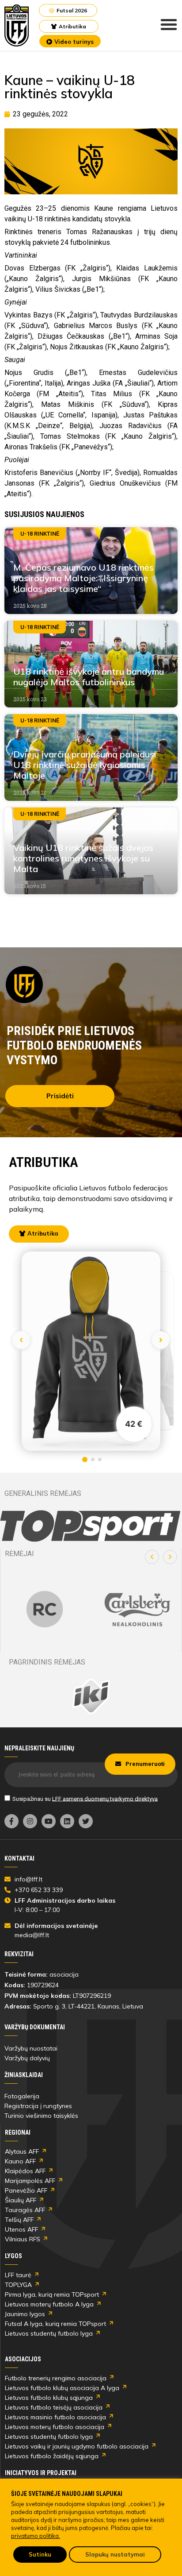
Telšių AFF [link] (19, 2220)
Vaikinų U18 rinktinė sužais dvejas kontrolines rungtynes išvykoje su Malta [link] (83, 858)
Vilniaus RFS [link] (23, 2239)
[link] (17, 25)
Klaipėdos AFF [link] (25, 2171)
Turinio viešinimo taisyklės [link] (41, 2116)
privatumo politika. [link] (36, 2536)
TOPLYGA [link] (18, 2285)
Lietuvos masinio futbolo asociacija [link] (55, 2417)
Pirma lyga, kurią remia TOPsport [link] (52, 2294)
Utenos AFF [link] (21, 2229)
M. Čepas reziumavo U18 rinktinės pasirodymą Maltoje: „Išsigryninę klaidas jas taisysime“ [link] (83, 578)
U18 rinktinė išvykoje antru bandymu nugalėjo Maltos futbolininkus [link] (89, 677)
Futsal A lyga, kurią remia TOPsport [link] (55, 2324)
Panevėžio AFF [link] (26, 2190)
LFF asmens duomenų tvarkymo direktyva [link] (105, 1798)
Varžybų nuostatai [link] (31, 2048)
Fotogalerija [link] (22, 2096)
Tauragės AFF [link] (25, 2210)
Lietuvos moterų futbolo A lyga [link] (49, 2304)
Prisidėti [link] (60, 1096)
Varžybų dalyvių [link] (27, 2058)
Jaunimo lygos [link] (25, 2314)
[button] (152, 1557)
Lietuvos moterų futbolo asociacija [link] (55, 2427)
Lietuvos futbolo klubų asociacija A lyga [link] (62, 2388)
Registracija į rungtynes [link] (38, 2106)
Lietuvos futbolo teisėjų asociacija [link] (54, 2407)
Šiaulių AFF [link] (21, 2200)
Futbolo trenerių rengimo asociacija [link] (56, 2378)
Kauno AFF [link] (20, 2161)
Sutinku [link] (40, 2554)
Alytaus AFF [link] (22, 2151)
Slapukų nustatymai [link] (115, 2554)
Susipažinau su (85, 1798)
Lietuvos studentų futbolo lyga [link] (49, 2333)
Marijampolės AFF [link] (30, 2181)
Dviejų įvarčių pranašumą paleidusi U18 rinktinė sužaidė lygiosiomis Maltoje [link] (85, 765)
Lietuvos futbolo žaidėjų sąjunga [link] (52, 2456)
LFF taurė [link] (18, 2275)
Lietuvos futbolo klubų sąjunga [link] (49, 2398)
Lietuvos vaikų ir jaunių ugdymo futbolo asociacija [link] (77, 2446)
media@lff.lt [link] (32, 1935)
